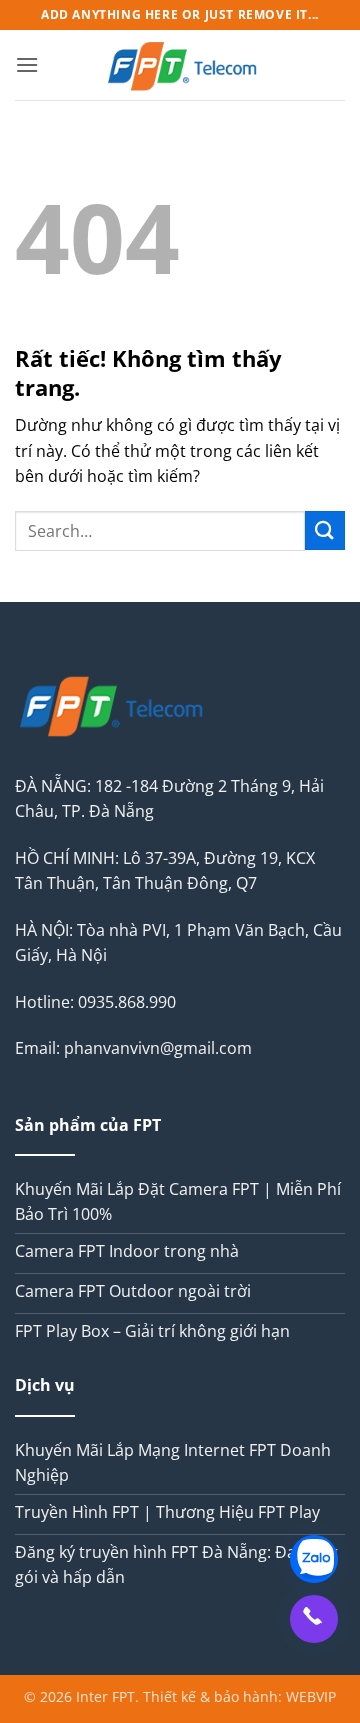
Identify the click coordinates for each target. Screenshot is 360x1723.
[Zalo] (314, 1559)
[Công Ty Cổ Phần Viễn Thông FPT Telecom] (184, 65)
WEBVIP (311, 1696)
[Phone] (314, 1619)
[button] (27, 64)
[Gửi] (325, 530)
